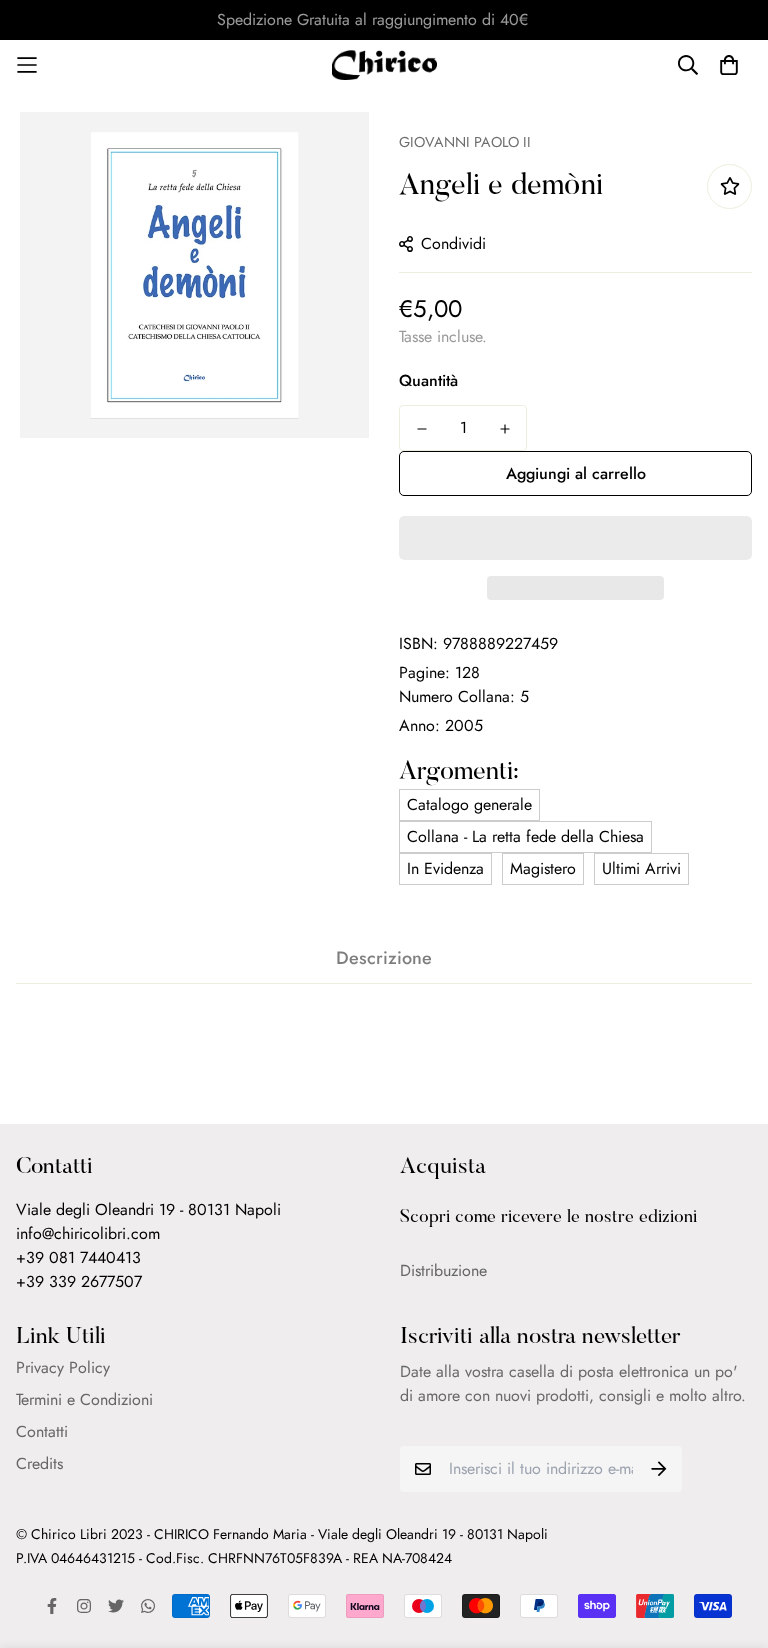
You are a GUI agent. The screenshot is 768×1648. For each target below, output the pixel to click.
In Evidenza (445, 868)
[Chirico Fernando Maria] (384, 65)
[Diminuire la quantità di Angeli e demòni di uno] (421, 429)
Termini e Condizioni (84, 1399)
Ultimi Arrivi (641, 868)
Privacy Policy (63, 1367)
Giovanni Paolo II (465, 142)
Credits (39, 1463)
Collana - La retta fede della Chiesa (525, 836)
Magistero (543, 868)
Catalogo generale (469, 804)
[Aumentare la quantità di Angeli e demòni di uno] (504, 429)
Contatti (42, 1431)
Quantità (428, 380)
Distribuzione (443, 1270)
